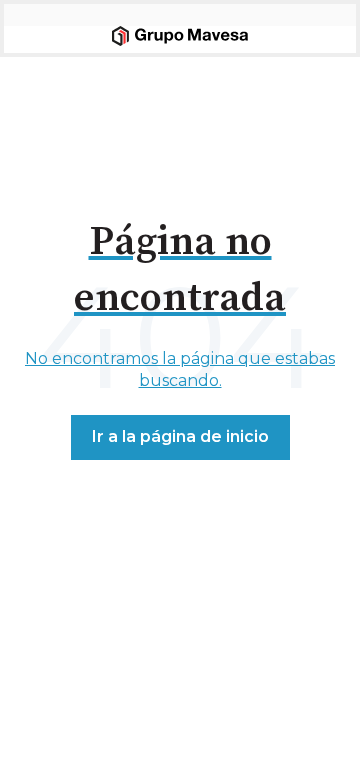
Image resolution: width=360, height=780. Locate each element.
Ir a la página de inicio (180, 436)
